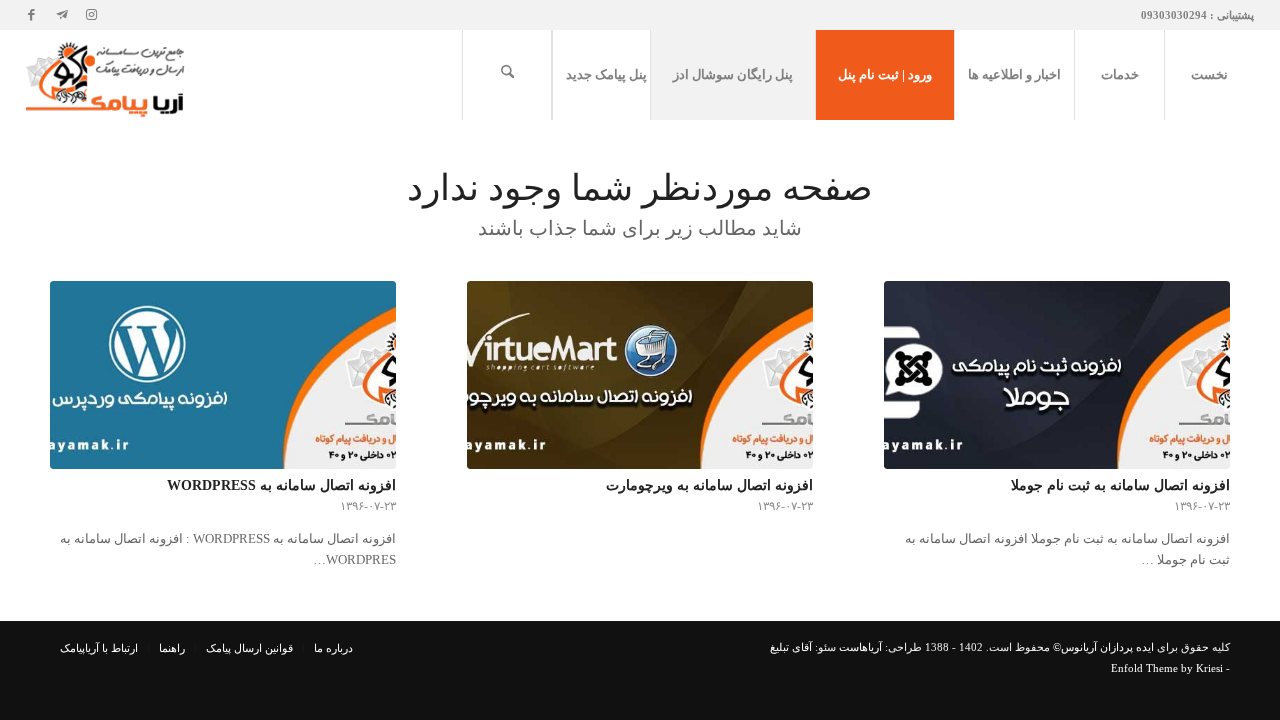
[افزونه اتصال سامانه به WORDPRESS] (223, 375)
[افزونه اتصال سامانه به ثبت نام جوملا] (1057, 375)
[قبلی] (80, 391)
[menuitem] (1209, 75)
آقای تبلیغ (791, 647)
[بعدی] (1200, 391)
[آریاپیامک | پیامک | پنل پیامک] (108, 75)
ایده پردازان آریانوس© (1102, 647)
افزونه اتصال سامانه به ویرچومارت (709, 485)
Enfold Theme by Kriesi (1167, 668)
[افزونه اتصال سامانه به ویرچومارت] (640, 375)
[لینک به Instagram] (92, 15)
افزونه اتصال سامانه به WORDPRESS (281, 485)
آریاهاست (860, 647)
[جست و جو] (507, 75)
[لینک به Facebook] (32, 15)
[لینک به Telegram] (62, 15)
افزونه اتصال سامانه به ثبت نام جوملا (1120, 485)
